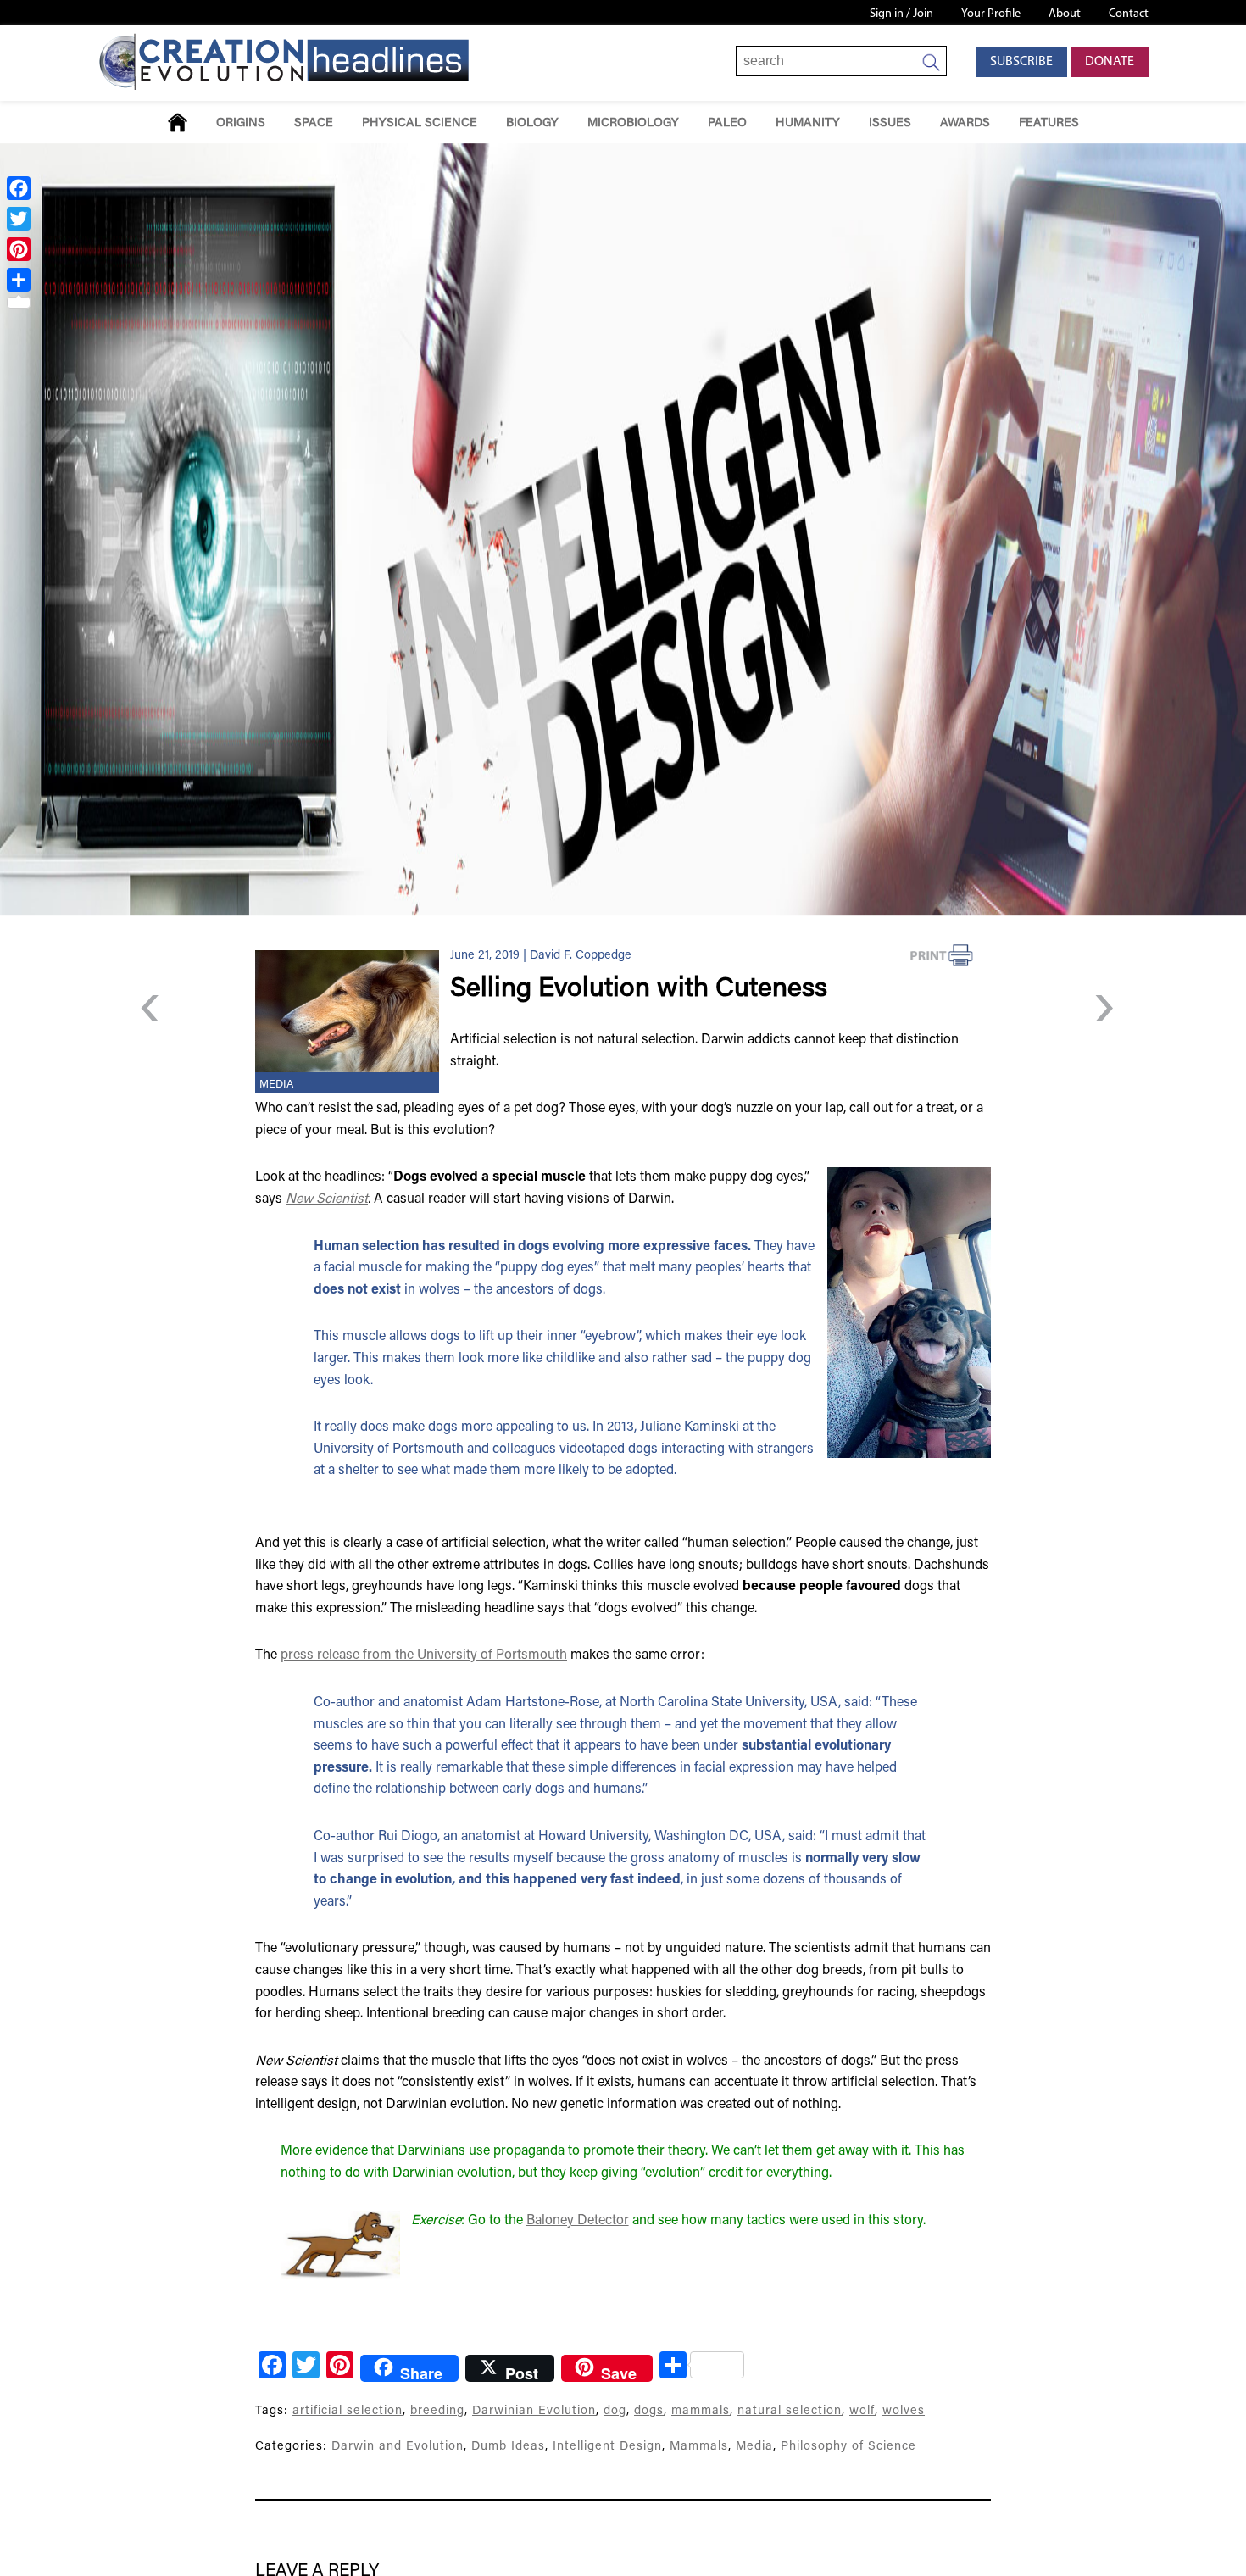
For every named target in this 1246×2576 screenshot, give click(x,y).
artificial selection (348, 2411)
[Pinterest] (19, 249)
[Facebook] (19, 188)
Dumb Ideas (508, 2447)
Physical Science (420, 123)
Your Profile (991, 14)
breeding (437, 2411)
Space (314, 123)
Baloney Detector (578, 2221)
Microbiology (633, 123)
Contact (1129, 14)
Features (1049, 123)
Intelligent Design (607, 2447)
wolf (862, 2411)
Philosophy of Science (848, 2447)
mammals (701, 2411)
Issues (890, 123)
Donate (1110, 62)
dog (615, 2411)
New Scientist (327, 1199)
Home (178, 122)
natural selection (790, 2411)
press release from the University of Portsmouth (424, 1655)
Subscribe (1021, 62)
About (1065, 14)
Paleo (727, 123)
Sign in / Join (901, 14)
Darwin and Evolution (398, 2447)
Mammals (699, 2447)
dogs (649, 2411)
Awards (965, 123)
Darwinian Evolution (534, 2411)
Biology (532, 123)
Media (276, 1085)
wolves (904, 2411)
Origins (241, 123)
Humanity (808, 123)
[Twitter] (19, 219)
